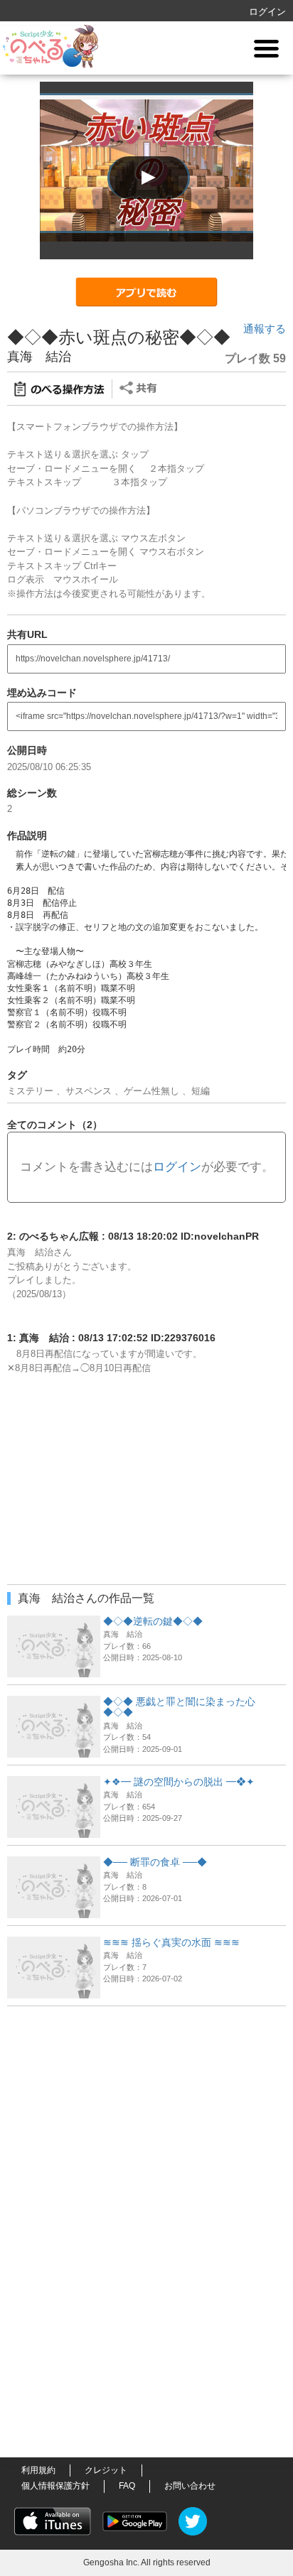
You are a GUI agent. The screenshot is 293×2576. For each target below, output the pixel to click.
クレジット (106, 2470)
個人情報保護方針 (55, 2486)
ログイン (267, 12)
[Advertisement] (146, 2102)
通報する (265, 329)
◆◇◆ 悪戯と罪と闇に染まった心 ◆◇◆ (179, 1707)
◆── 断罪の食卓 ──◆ (155, 1862)
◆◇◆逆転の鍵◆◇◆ (153, 1621)
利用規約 (38, 2470)
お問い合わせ (190, 2486)
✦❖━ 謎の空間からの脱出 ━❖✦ (179, 1782)
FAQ (127, 2486)
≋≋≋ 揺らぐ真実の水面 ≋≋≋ (171, 1942)
